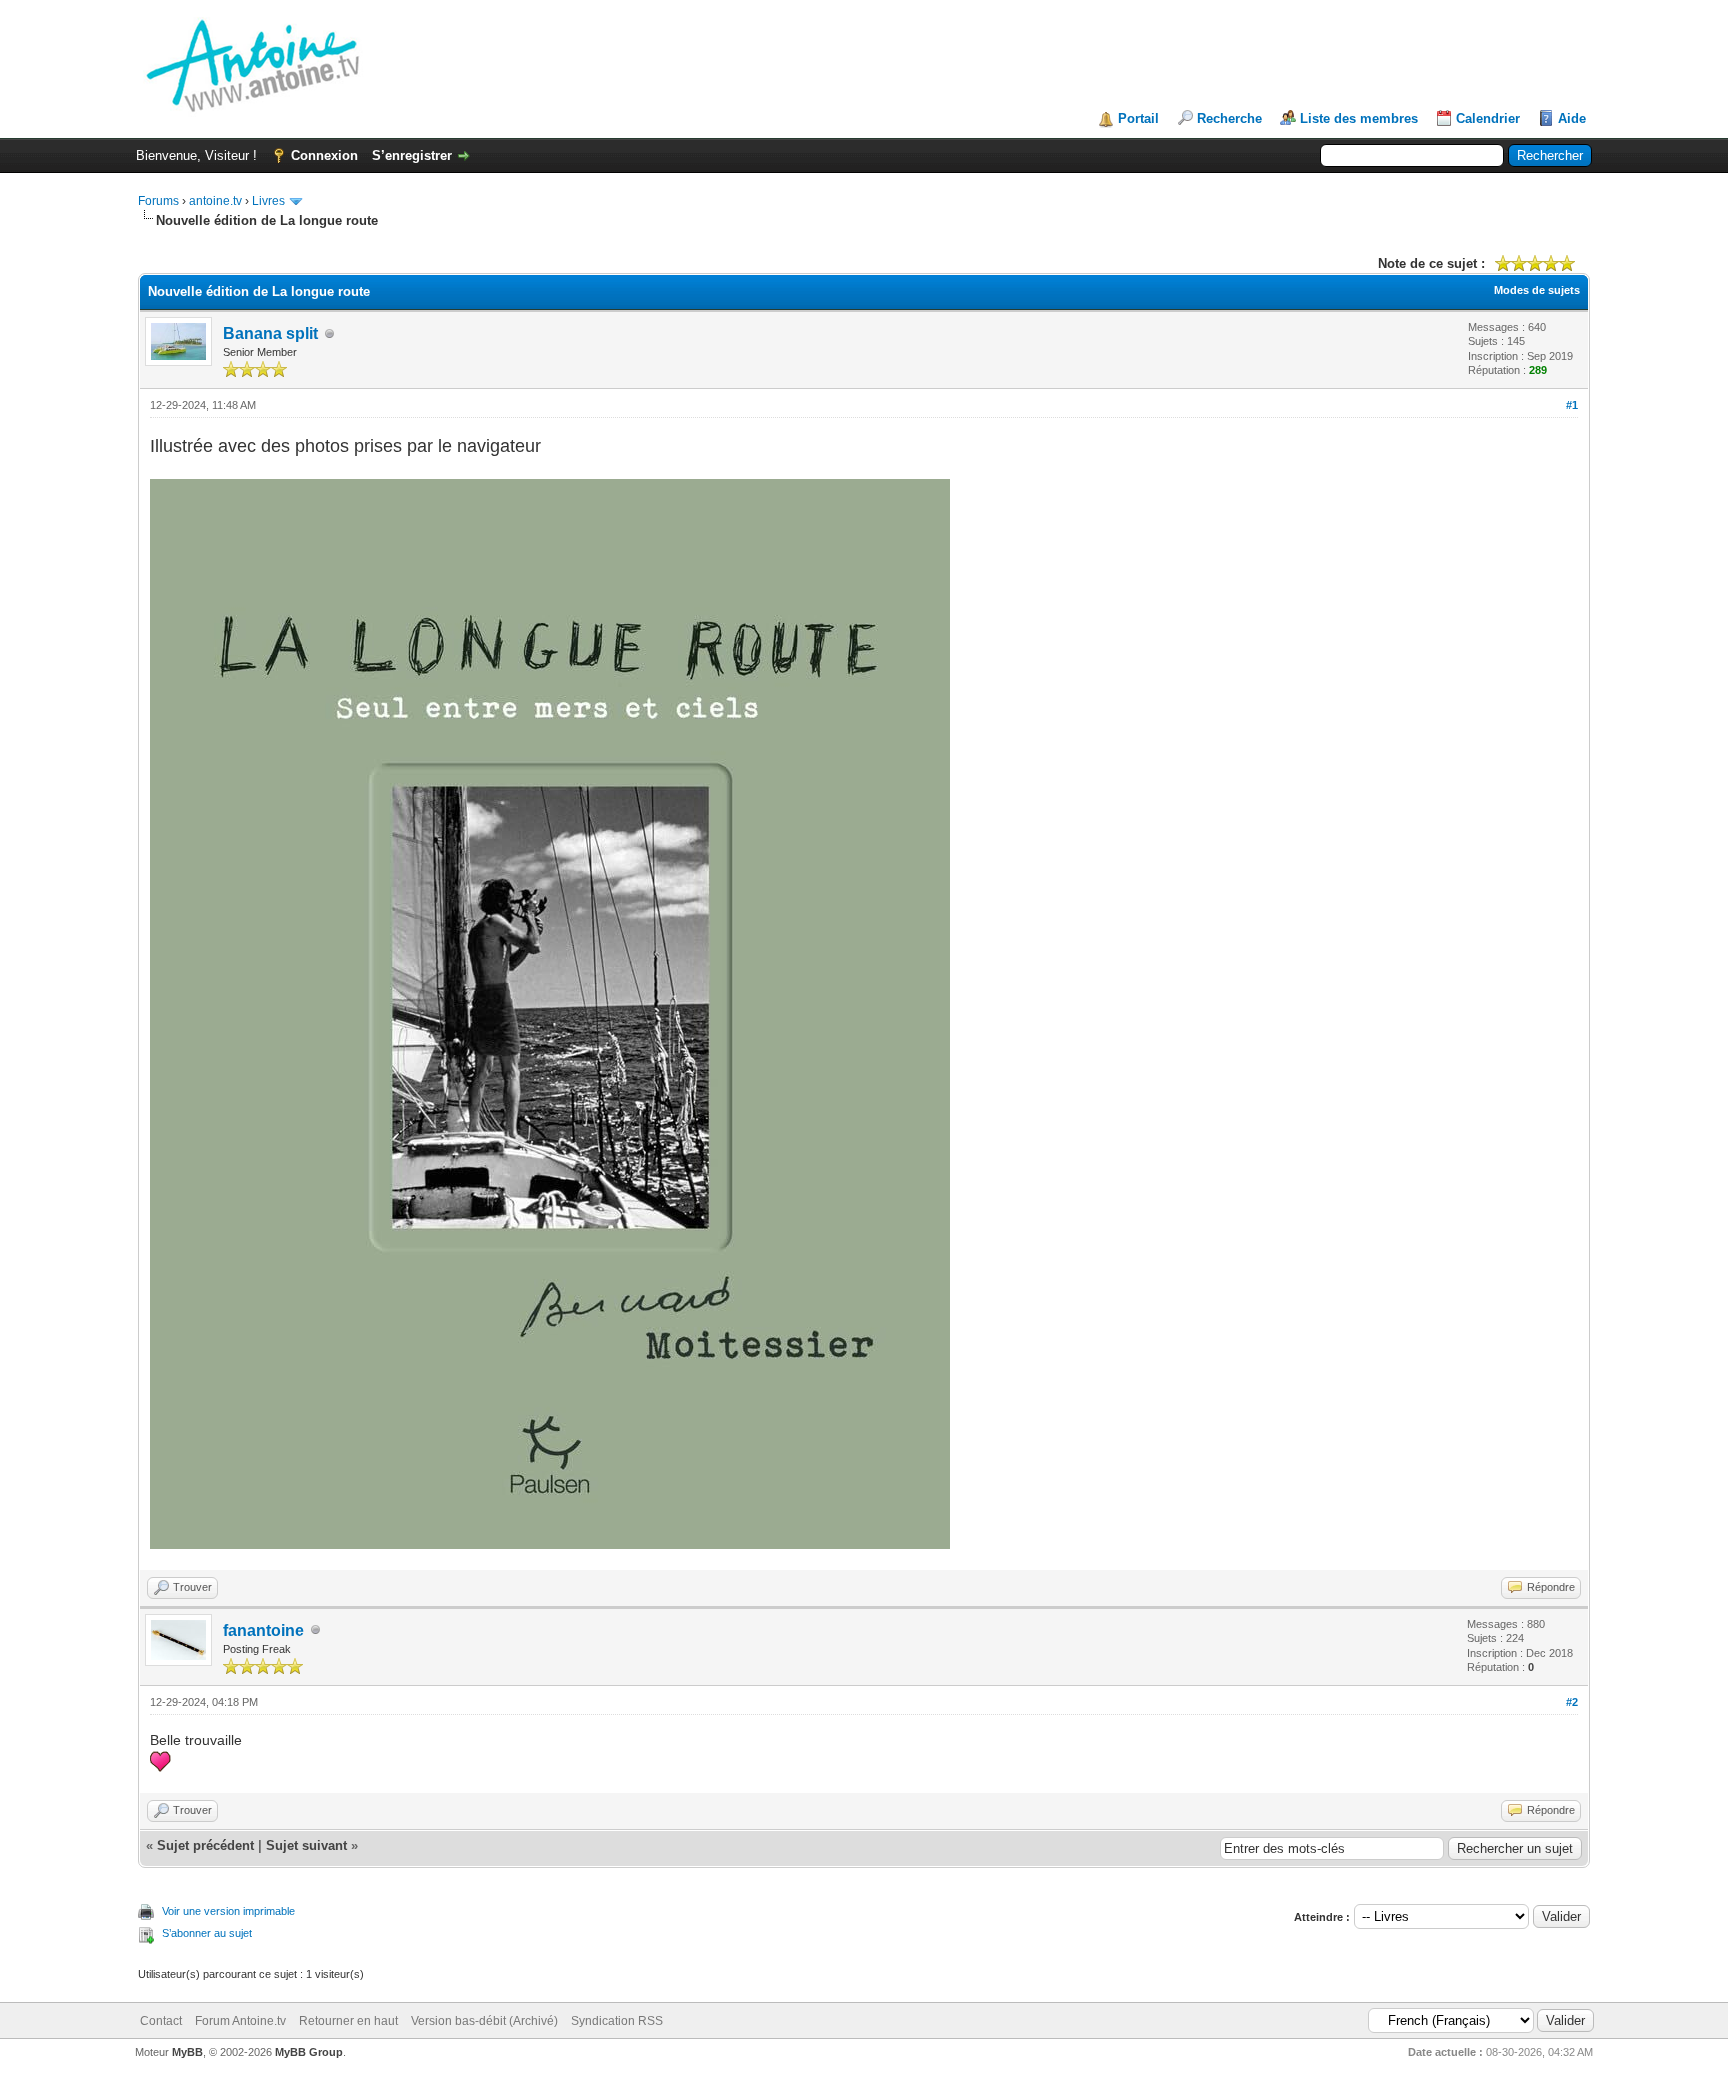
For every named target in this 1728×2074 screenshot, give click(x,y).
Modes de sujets (1537, 290)
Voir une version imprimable (228, 1911)
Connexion (324, 155)
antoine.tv (215, 201)
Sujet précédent (205, 1845)
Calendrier (1488, 118)
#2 (1572, 1702)
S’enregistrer (412, 155)
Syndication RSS (617, 2021)
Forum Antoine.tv (240, 2021)
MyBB (187, 2052)
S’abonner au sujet (207, 1933)
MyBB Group (309, 2052)
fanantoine (263, 1630)
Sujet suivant (306, 1845)
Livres (268, 201)
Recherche (1229, 118)
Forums (158, 201)
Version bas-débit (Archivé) (484, 2021)
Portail (1138, 118)
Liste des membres (1359, 118)
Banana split (270, 333)
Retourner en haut (348, 2021)
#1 (1572, 405)
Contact (161, 2021)
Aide (1572, 118)
